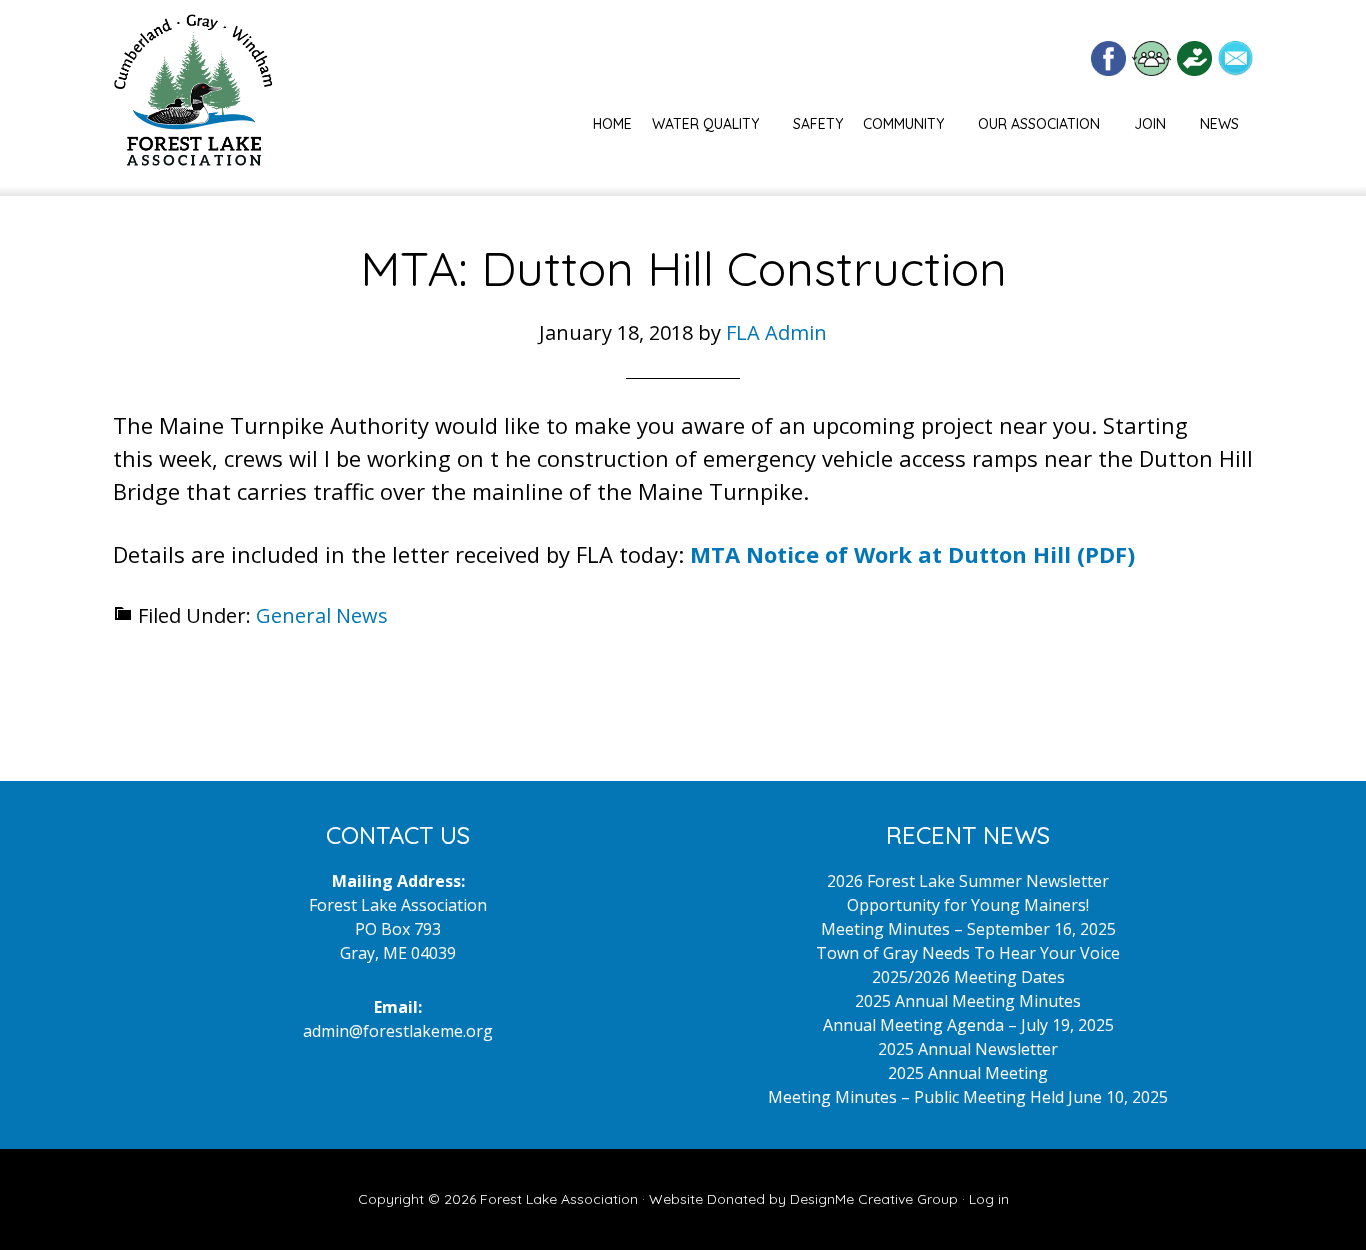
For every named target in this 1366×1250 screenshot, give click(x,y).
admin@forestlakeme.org (398, 1031)
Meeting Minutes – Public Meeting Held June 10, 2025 (968, 1097)
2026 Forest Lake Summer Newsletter (968, 881)
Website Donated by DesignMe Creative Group (803, 1199)
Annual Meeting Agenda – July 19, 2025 (968, 1025)
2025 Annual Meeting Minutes (968, 1001)
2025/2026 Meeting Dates (968, 977)
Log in (989, 1199)
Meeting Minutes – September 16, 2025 (968, 929)
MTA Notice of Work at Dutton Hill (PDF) (912, 554)
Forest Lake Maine (193, 98)
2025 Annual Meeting (968, 1073)
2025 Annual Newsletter (968, 1049)
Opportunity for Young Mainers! (968, 905)
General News (322, 615)
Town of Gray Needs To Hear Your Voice (968, 953)
